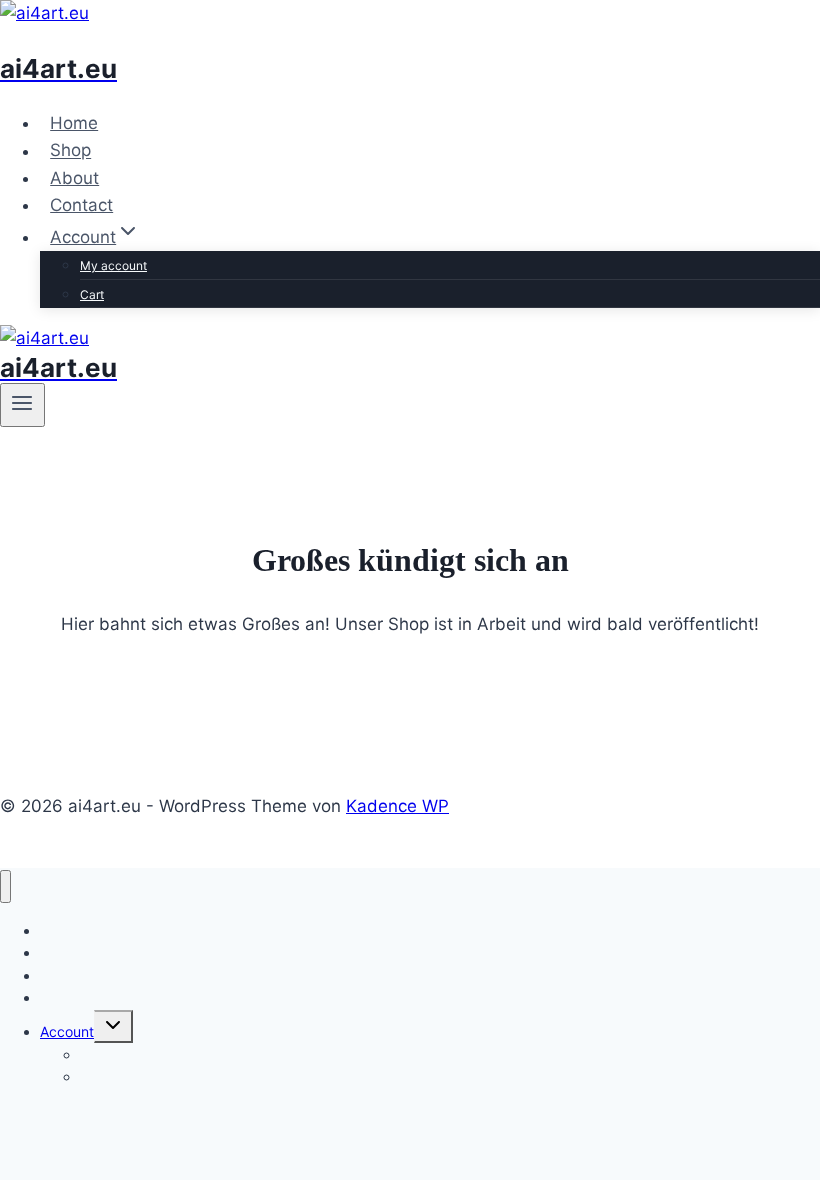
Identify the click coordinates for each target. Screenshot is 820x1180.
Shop (70, 151)
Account (67, 1031)
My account (113, 265)
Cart (92, 294)
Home (74, 123)
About (74, 178)
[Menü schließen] (5, 886)
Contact (81, 205)
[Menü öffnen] (22, 405)
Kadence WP (397, 806)
